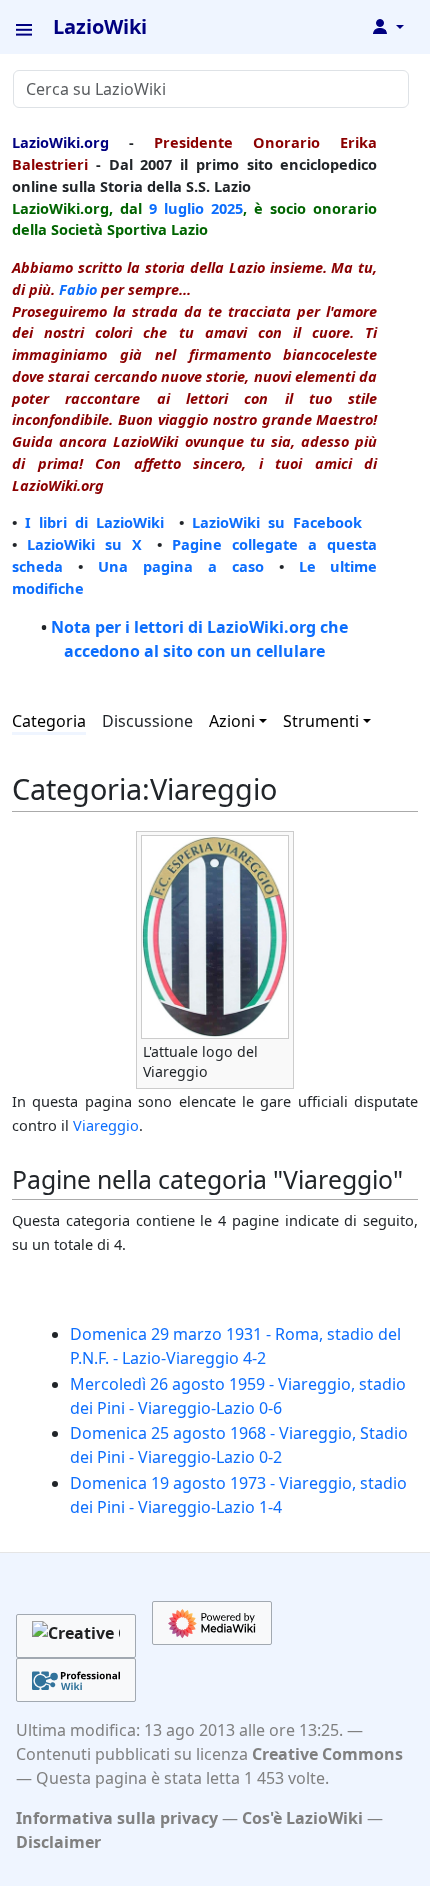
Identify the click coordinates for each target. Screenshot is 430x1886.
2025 (227, 208)
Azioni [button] (232, 721)
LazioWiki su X (84, 544)
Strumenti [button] (321, 721)
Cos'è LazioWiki (302, 1818)
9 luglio (176, 208)
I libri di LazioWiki (94, 522)
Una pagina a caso (181, 566)
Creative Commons (327, 1754)
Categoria (49, 721)
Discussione (147, 721)
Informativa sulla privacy (117, 1818)
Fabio (78, 289)
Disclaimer (58, 1842)
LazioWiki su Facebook (277, 522)
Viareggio (106, 1125)
